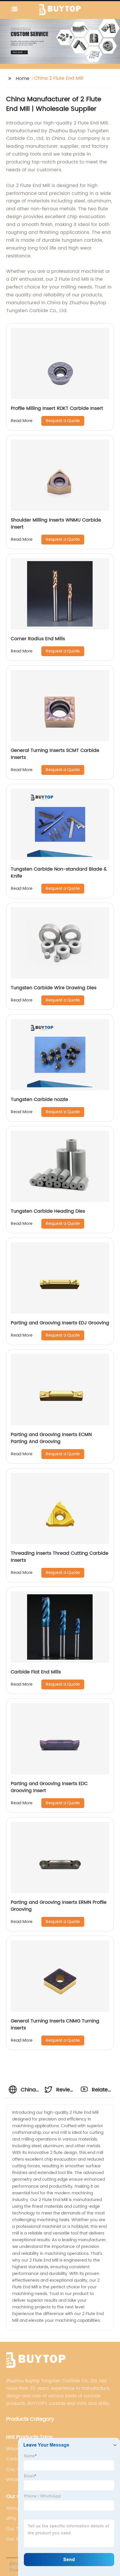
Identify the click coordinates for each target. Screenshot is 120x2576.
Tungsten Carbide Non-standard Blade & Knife (59, 873)
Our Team (18, 2529)
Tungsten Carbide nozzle (39, 1100)
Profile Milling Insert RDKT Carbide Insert (57, 408)
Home (23, 79)
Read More (22, 421)
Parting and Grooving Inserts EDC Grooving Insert (49, 1787)
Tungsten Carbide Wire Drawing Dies (54, 988)
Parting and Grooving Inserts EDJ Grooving (60, 1323)
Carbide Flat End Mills (36, 1672)
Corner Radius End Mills (38, 639)
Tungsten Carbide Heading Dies (48, 1211)
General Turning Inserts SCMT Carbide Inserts (55, 754)
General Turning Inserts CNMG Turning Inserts (55, 2024)
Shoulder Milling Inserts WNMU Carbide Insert (56, 524)
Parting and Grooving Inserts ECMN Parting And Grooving (51, 1438)
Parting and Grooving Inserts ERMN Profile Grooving (59, 1906)
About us (16, 2508)
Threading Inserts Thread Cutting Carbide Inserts (60, 1557)
